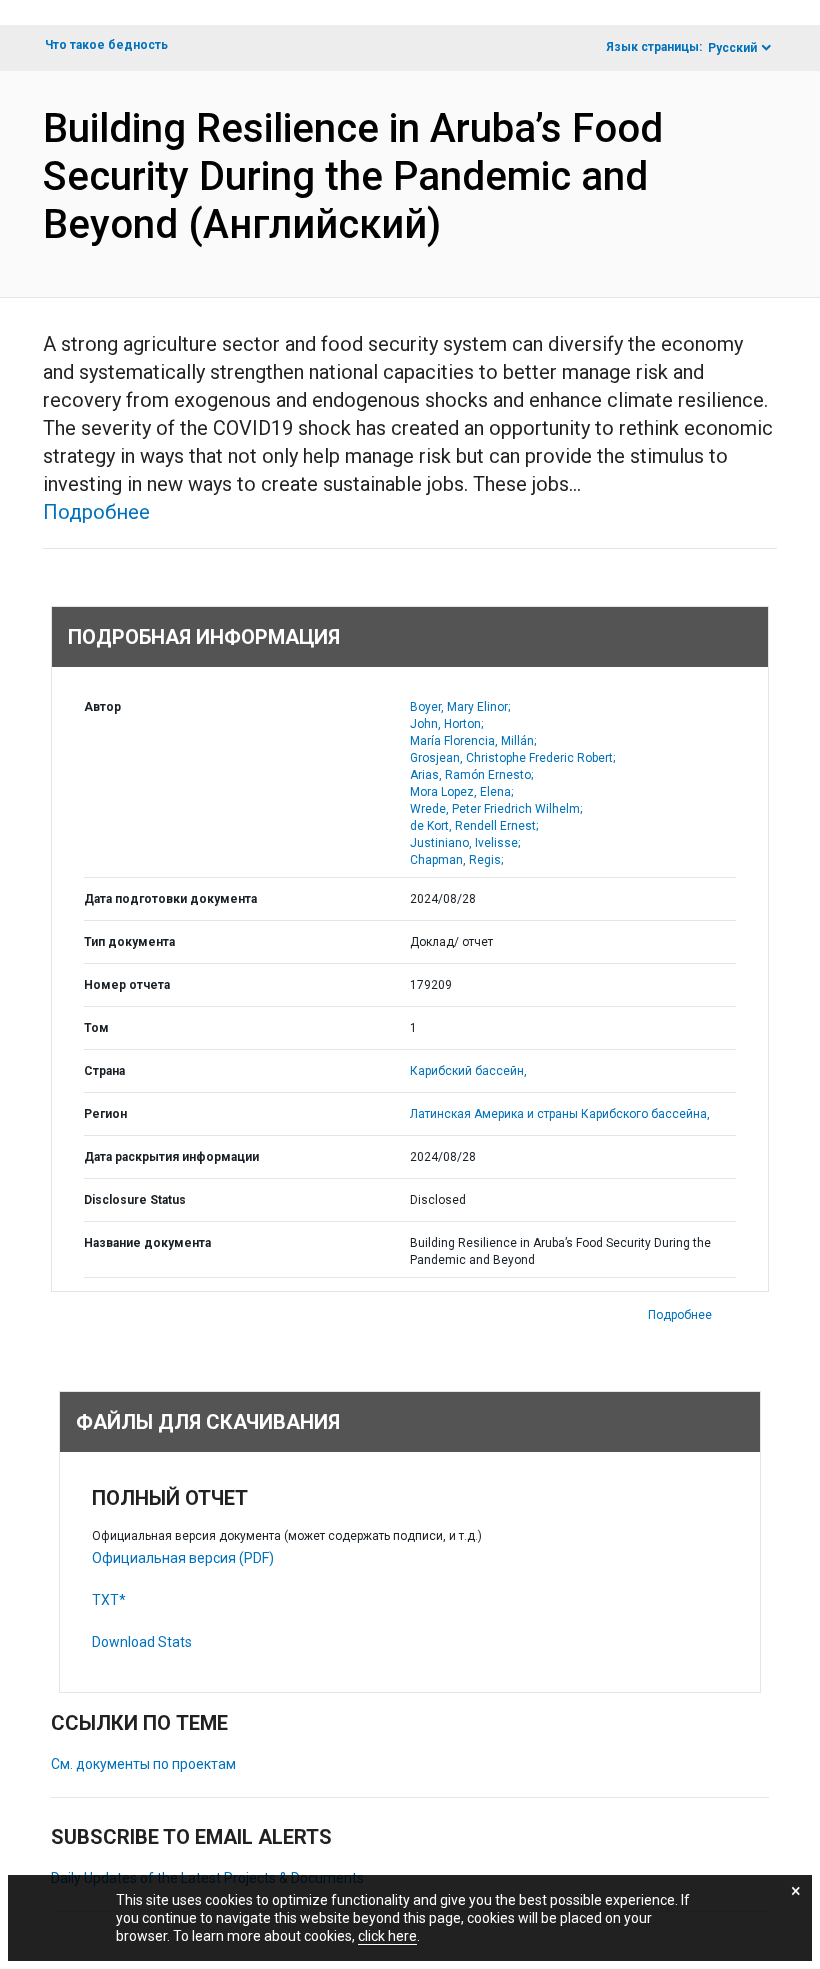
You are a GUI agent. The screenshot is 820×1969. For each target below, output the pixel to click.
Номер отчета (127, 985)
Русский (732, 48)
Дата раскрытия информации (171, 1157)
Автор (102, 707)
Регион (105, 1114)
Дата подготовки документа (170, 899)
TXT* (109, 1600)
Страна (104, 1071)
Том (96, 1028)
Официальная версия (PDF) (183, 1558)
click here (387, 1936)
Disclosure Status (135, 1200)
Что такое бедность (106, 45)
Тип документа (129, 942)
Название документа (147, 1243)
